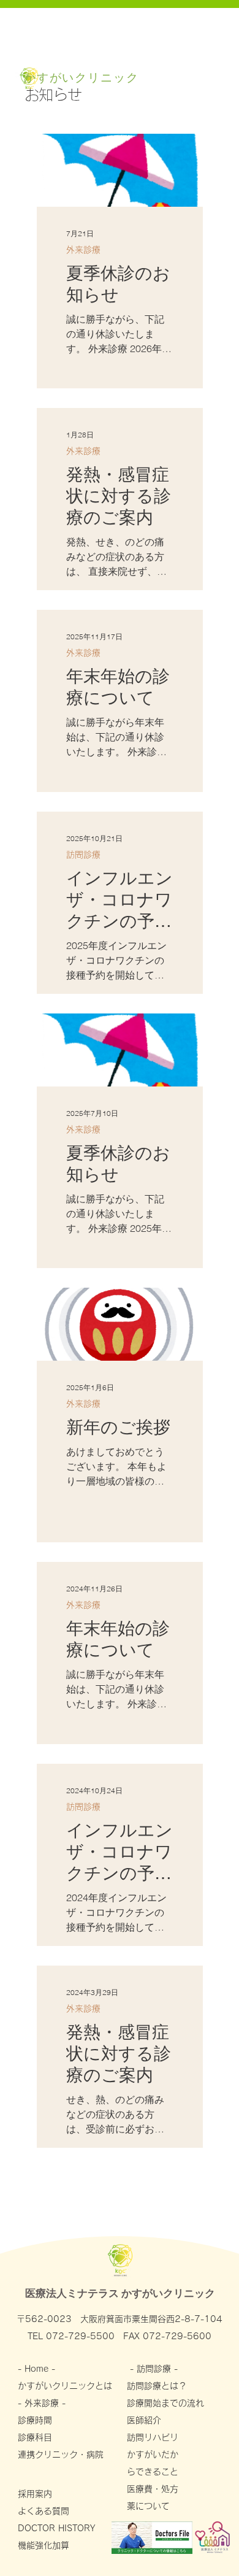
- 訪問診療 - (155, 2369)
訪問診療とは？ (157, 2386)
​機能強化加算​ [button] (44, 2545)
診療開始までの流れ (165, 2403)
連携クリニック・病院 (65, 2455)
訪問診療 (83, 855)
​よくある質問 (44, 2511)
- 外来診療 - (42, 2403)
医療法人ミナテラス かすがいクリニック (120, 2293)
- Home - (38, 2369)
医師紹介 (144, 2420)
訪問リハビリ (157, 2437)
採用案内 (35, 2494)
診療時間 (35, 2420)
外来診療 (83, 250)
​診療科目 (35, 2437)
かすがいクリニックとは (65, 2386)
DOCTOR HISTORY (56, 2528)
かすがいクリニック (82, 77)
